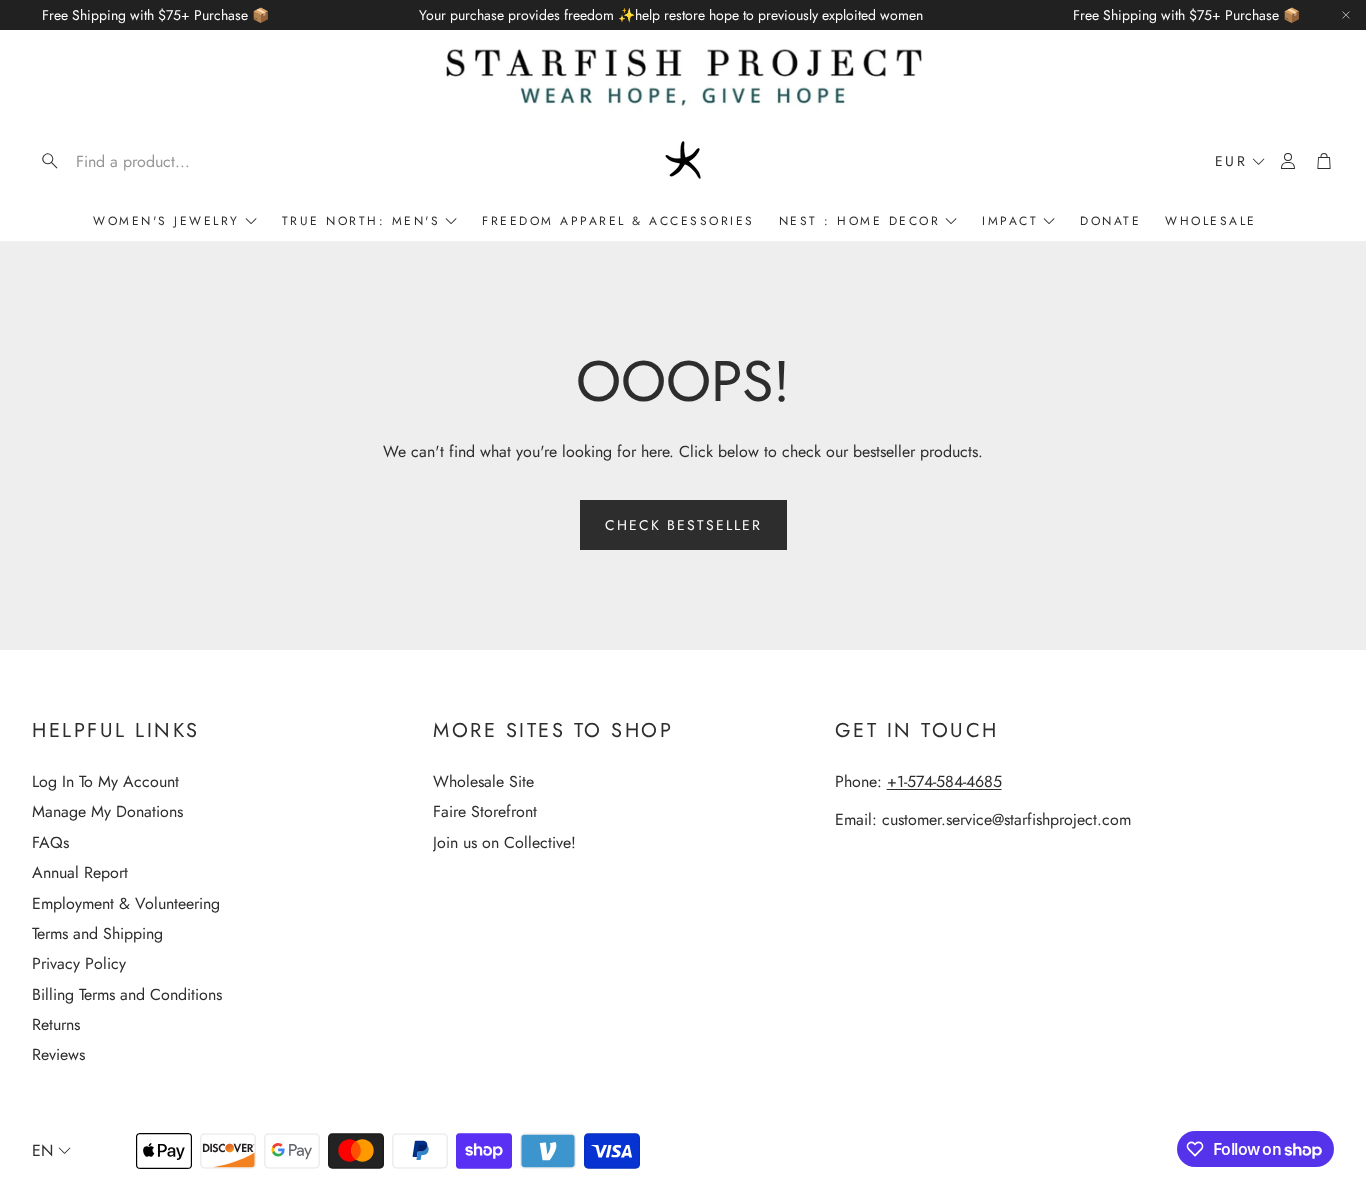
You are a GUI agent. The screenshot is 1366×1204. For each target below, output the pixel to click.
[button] (160, 161)
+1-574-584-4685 (944, 781)
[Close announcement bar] (1346, 15)
